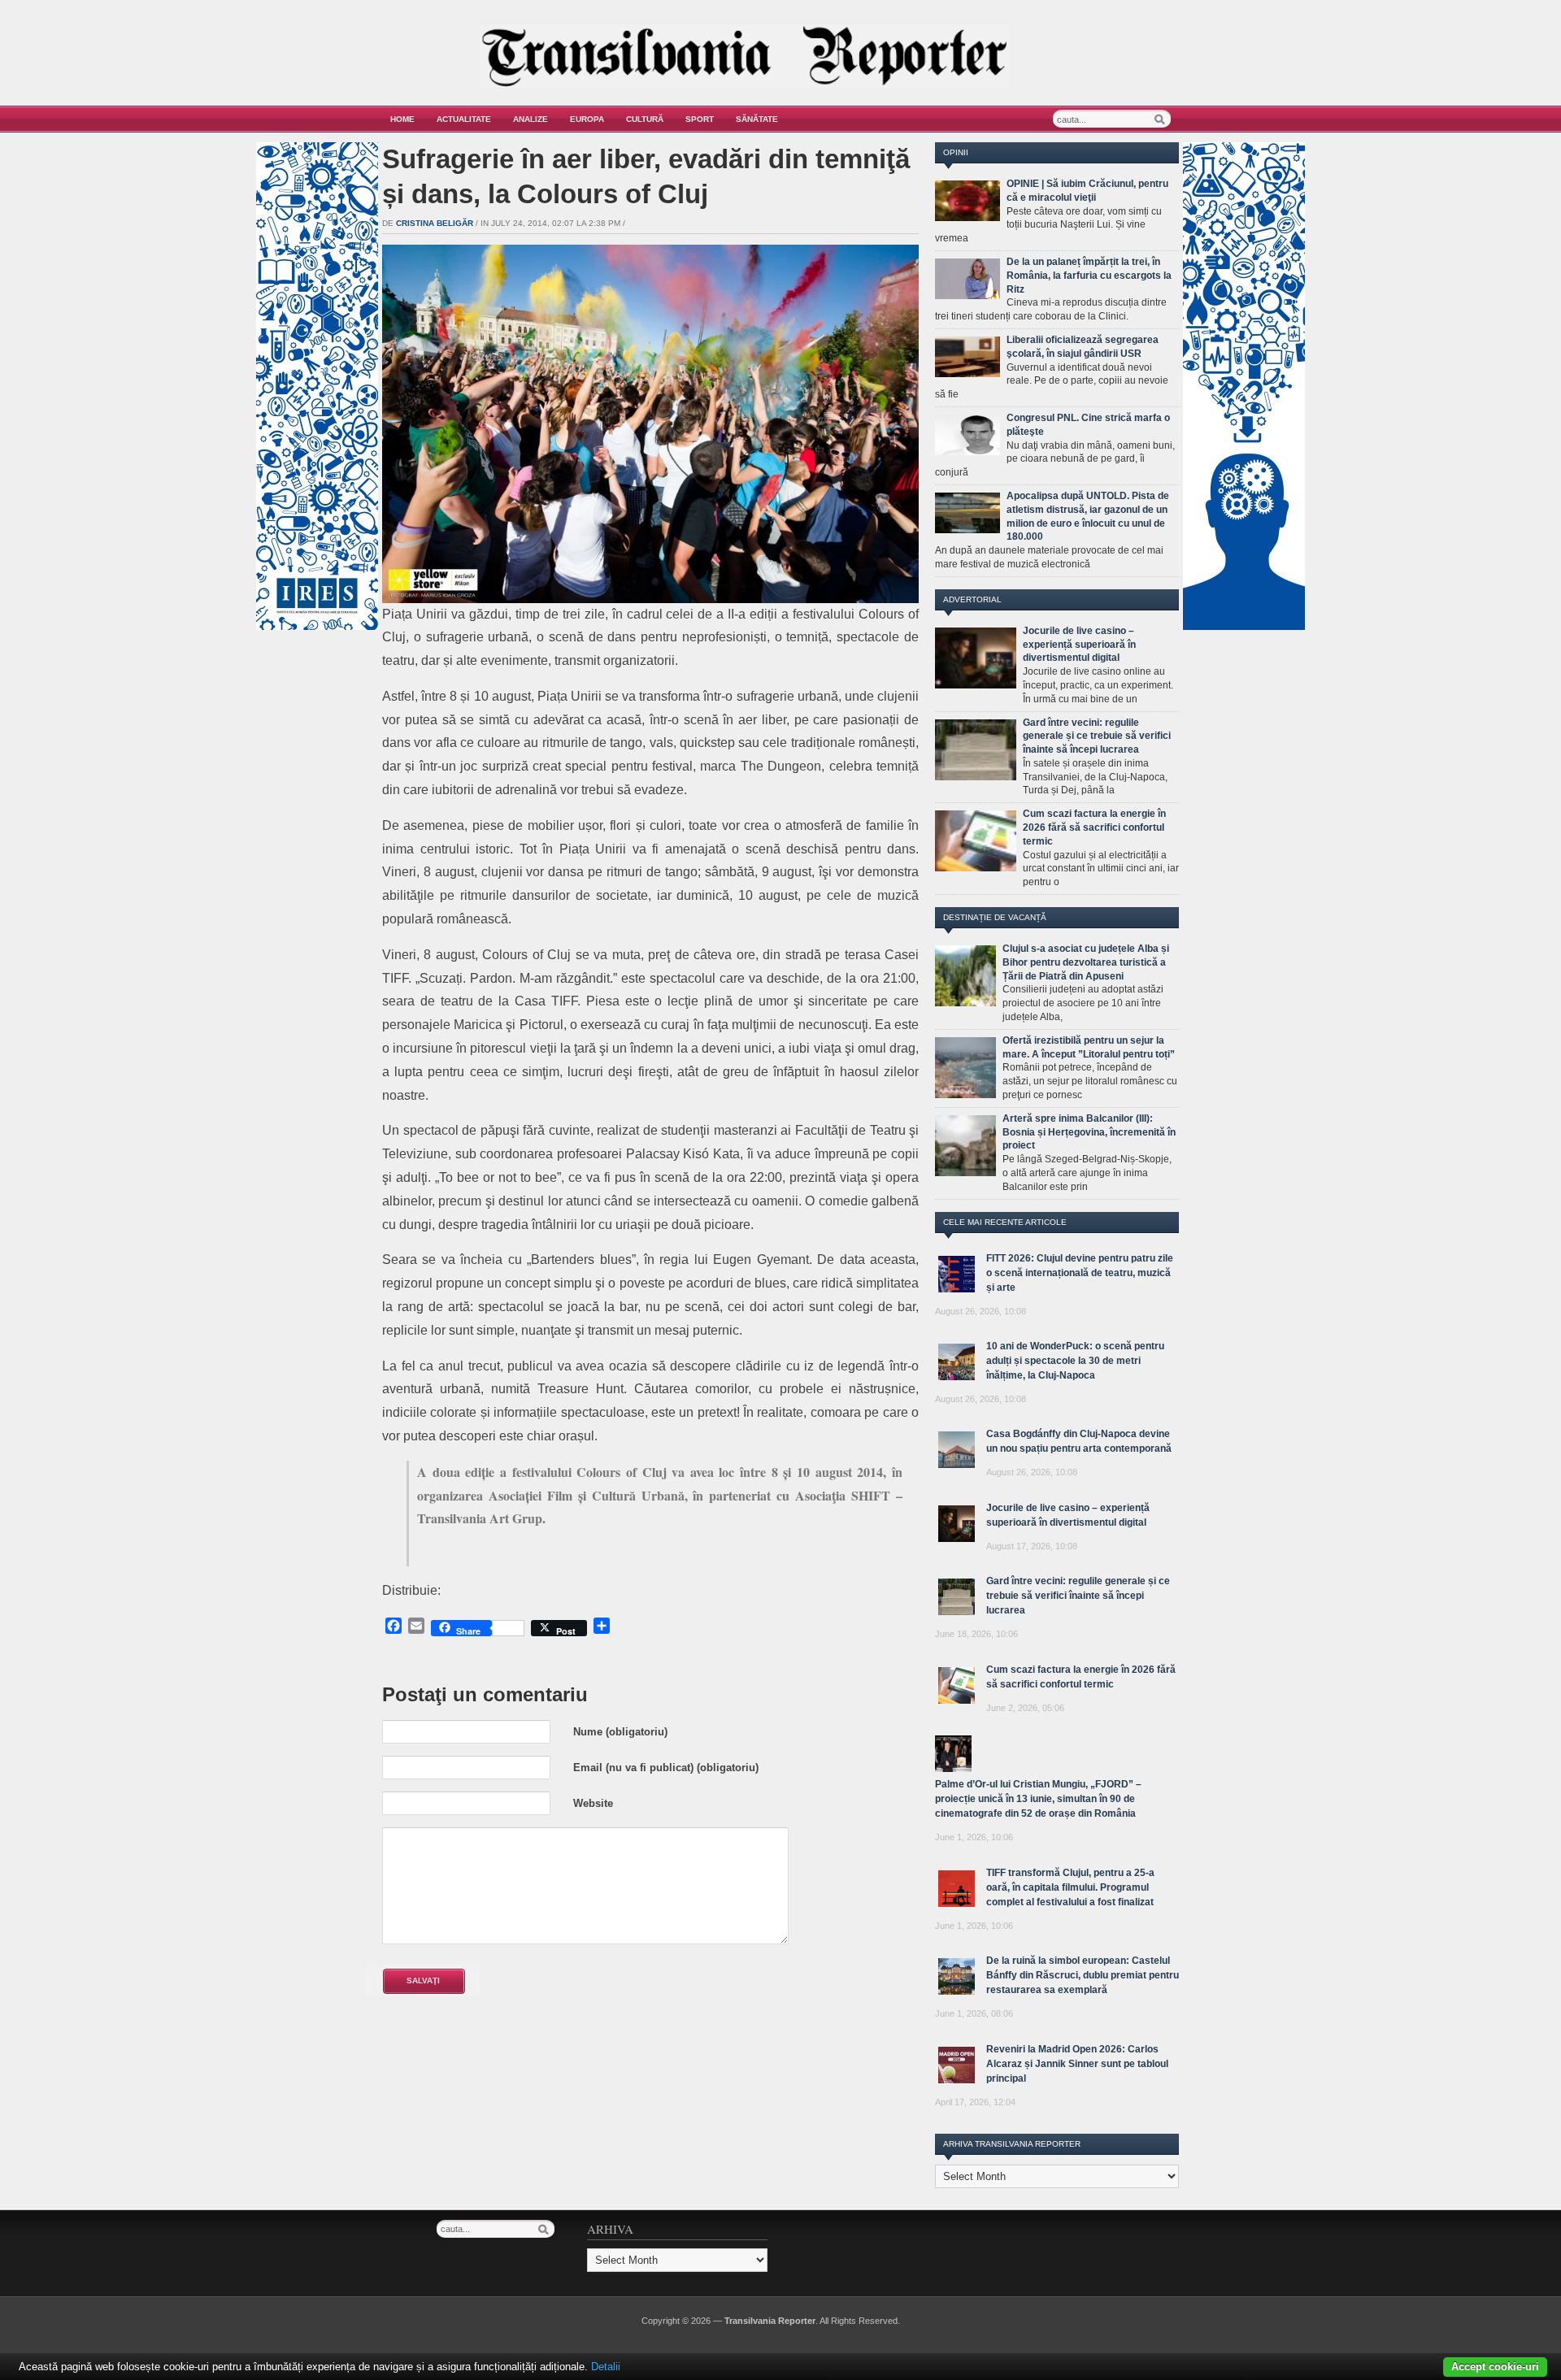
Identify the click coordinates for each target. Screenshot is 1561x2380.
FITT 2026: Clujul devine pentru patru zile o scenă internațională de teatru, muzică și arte (1080, 1273)
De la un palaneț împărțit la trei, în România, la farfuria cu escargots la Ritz (1089, 276)
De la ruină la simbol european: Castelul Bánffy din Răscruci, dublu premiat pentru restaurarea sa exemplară (1083, 1975)
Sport (700, 119)
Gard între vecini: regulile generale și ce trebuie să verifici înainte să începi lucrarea (1097, 736)
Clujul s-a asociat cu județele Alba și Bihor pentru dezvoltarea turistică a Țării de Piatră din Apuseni (1086, 962)
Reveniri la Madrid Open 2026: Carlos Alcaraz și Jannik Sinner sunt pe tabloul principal (1077, 2064)
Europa (587, 119)
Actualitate (464, 119)
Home (402, 119)
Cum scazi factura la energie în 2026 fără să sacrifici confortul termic (1094, 827)
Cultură (645, 119)
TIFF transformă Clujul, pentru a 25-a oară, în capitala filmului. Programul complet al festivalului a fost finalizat (1070, 1887)
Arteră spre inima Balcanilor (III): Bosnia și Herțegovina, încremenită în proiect (1089, 1132)
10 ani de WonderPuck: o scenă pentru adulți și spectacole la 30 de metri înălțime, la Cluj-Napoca (1075, 1361)
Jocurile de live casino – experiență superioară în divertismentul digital (1079, 645)
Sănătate (757, 119)
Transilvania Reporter (770, 2321)
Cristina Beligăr (435, 223)
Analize (530, 119)
